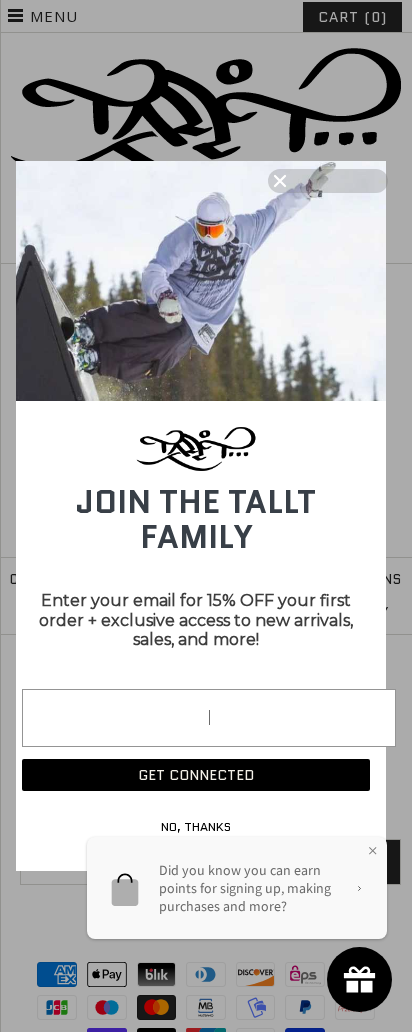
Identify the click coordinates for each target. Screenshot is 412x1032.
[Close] (328, 181)
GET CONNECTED (196, 775)
